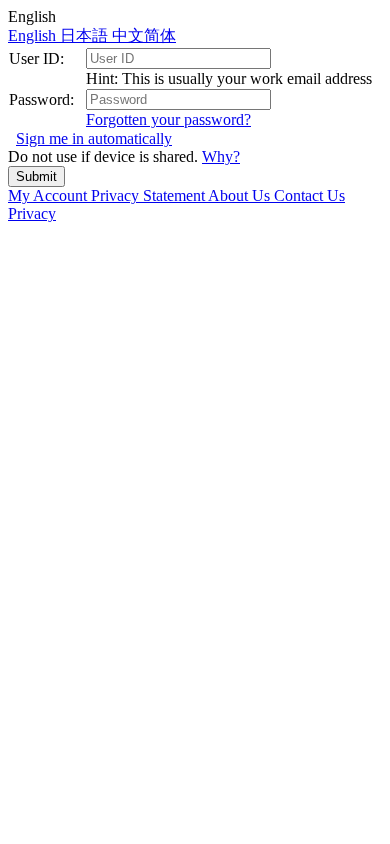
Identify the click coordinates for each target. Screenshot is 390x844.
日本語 (86, 35)
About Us (241, 195)
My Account (49, 195)
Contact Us (309, 195)
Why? (221, 156)
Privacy (32, 213)
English (34, 35)
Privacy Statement (149, 195)
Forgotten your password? (168, 119)
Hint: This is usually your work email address (229, 78)
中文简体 (144, 35)
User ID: (36, 58)
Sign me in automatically (94, 138)
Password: (41, 99)
